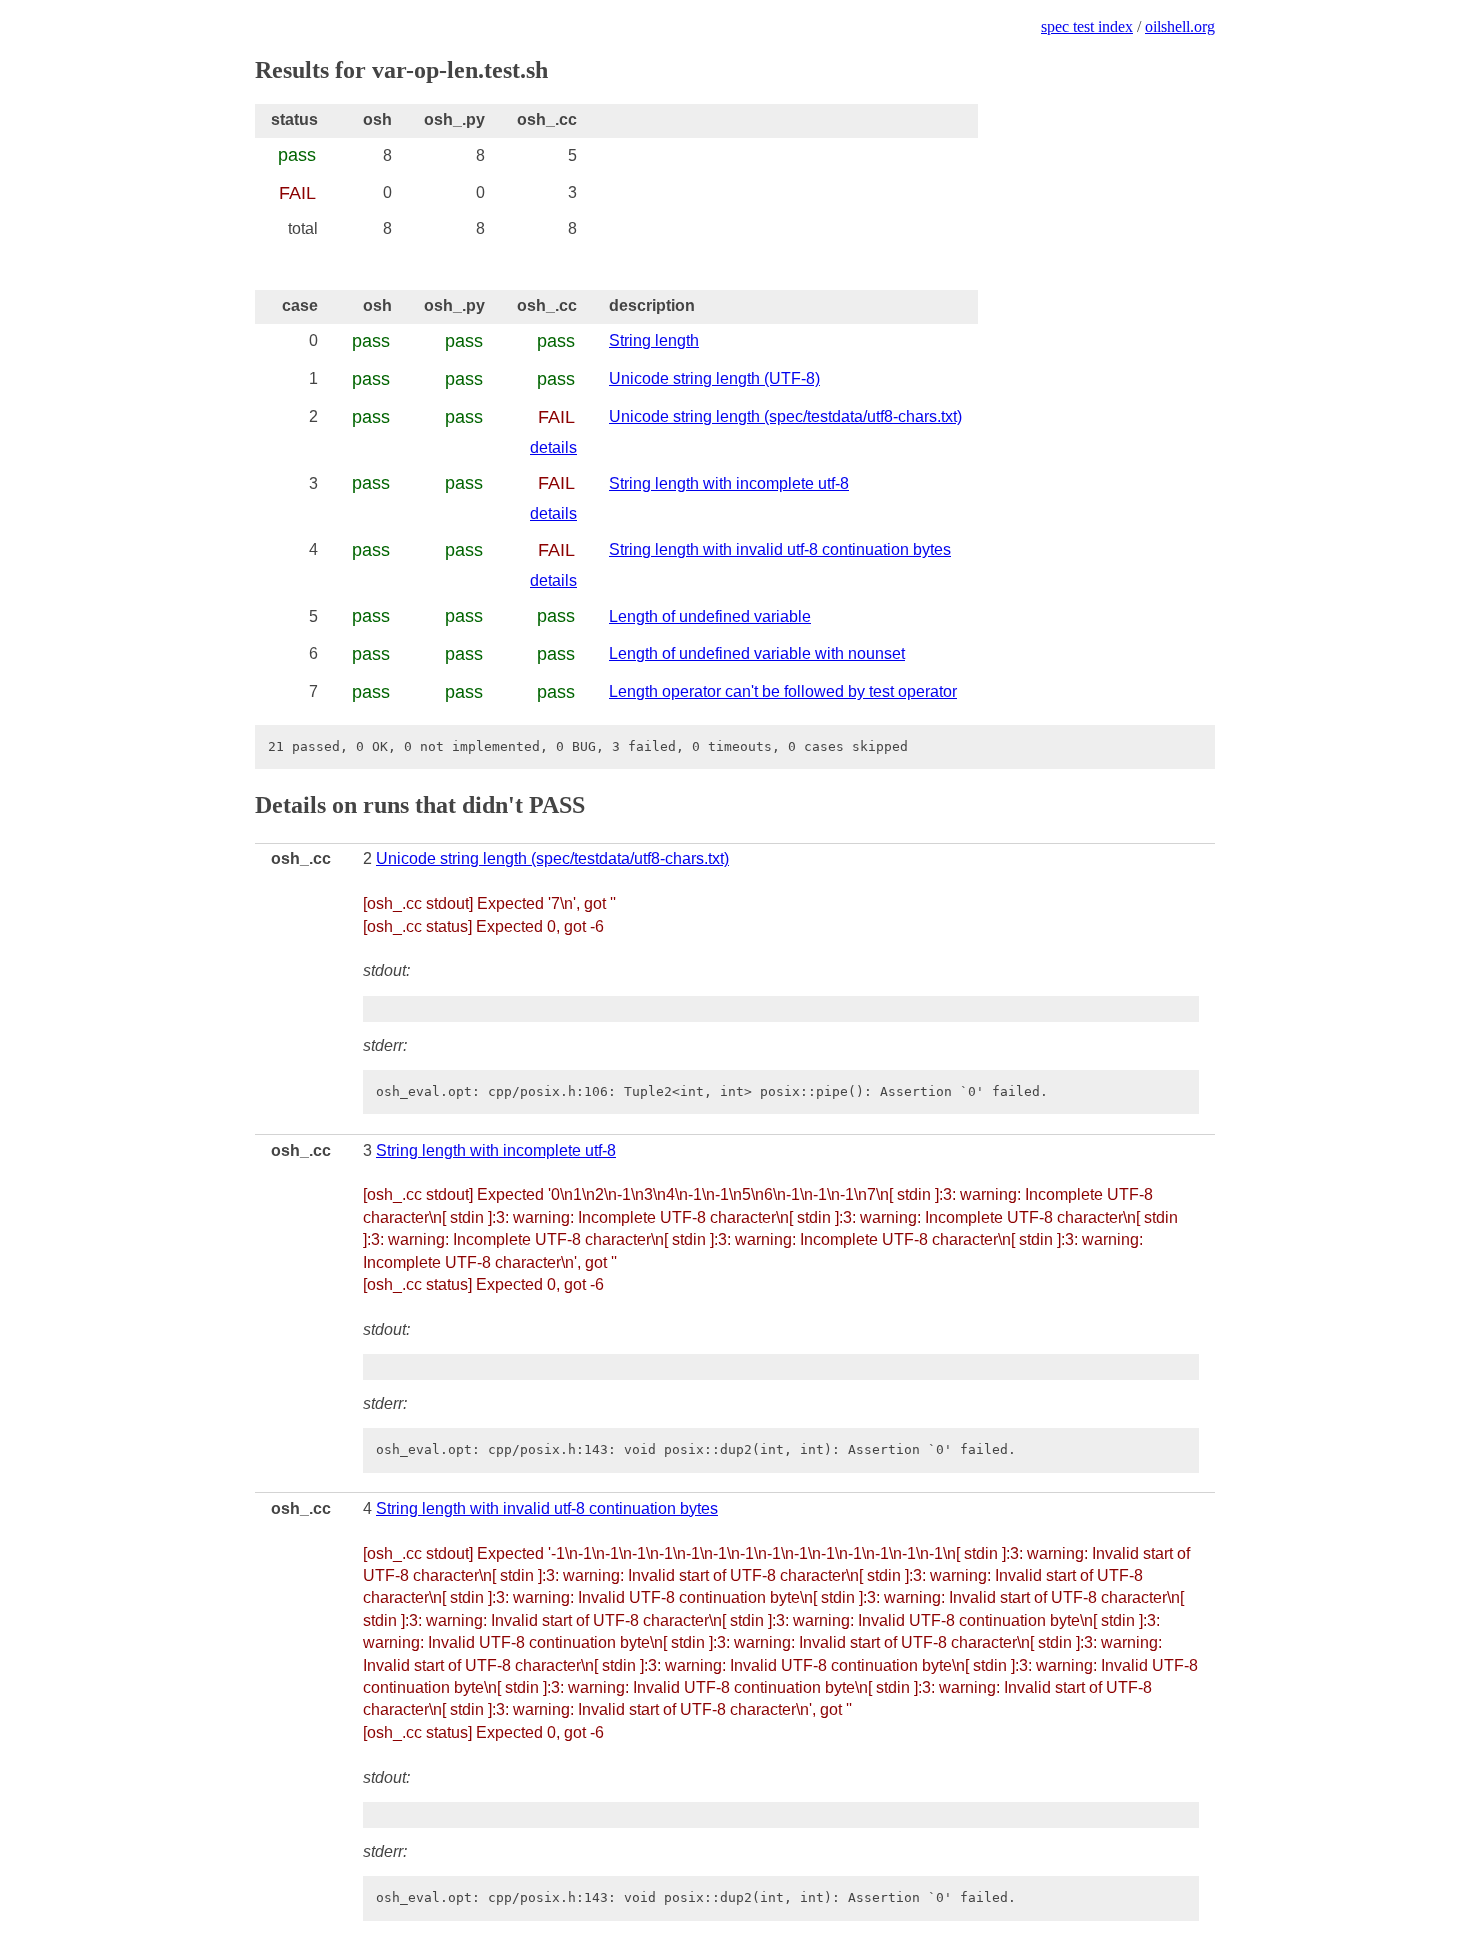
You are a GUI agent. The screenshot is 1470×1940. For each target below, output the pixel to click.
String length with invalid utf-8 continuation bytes (780, 549)
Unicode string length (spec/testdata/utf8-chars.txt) (785, 416)
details (553, 447)
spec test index (1087, 26)
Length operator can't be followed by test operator (783, 691)
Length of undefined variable (710, 616)
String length (654, 340)
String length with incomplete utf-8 (729, 483)
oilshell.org (1180, 26)
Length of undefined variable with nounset (757, 653)
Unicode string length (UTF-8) (714, 378)
